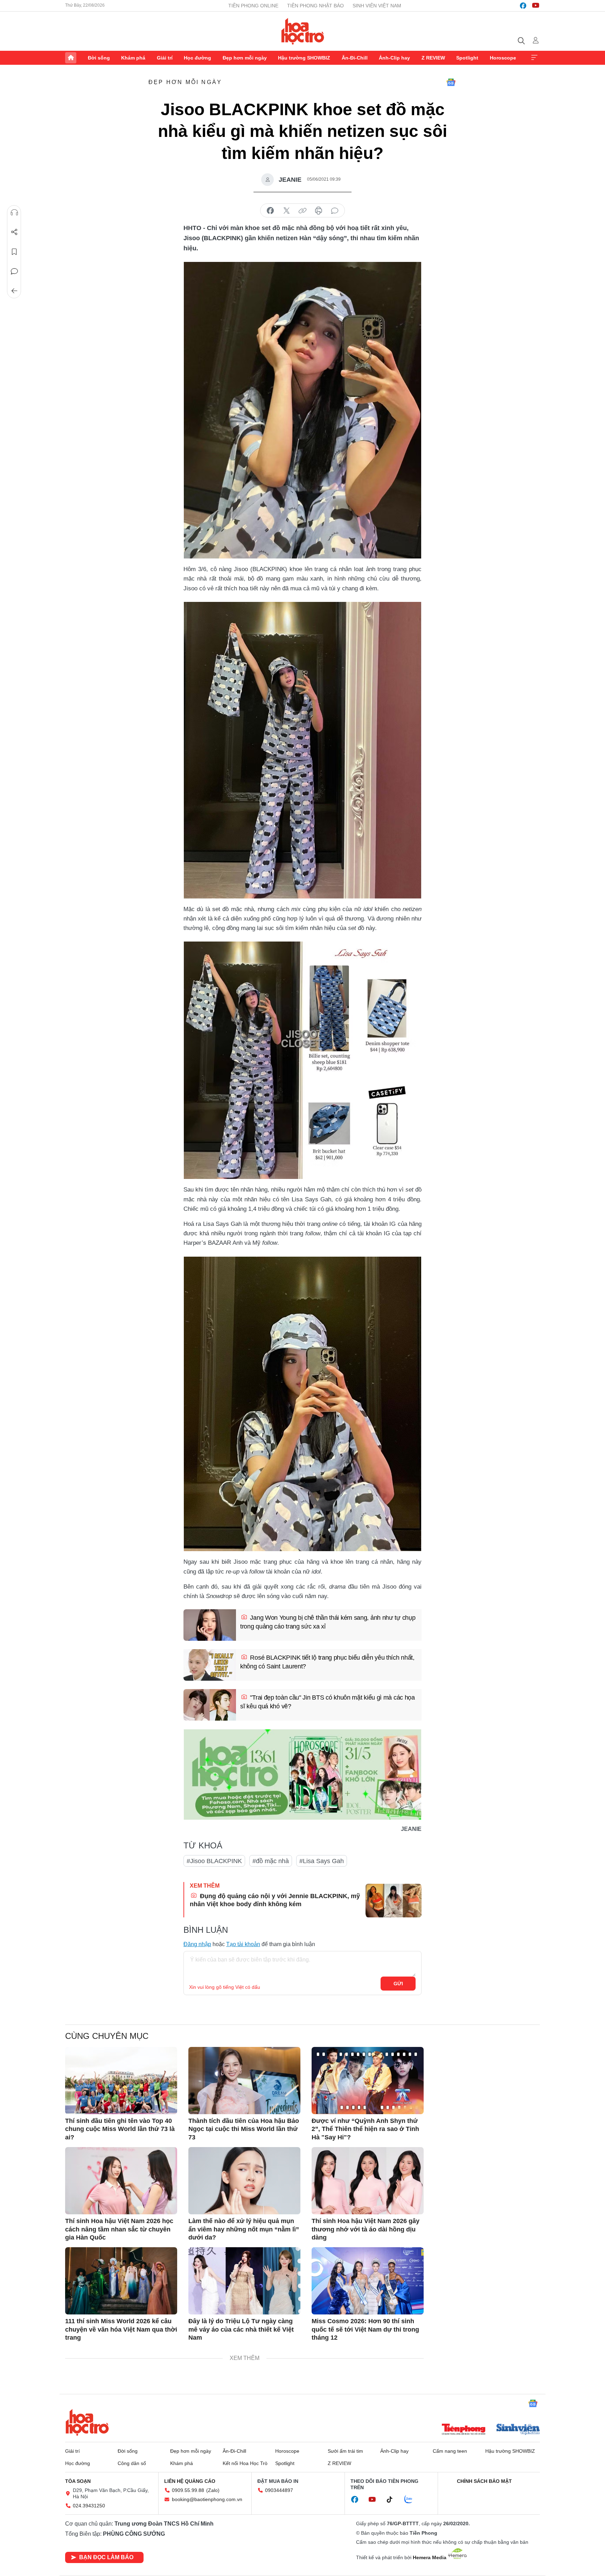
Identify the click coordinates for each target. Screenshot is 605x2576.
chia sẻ (270, 211)
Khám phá (133, 58)
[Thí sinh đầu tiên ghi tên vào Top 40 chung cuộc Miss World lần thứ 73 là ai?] (121, 2081)
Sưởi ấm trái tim (345, 2451)
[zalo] (412, 2500)
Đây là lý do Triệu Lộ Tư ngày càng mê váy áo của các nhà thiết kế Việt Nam (241, 2329)
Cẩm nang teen (450, 2451)
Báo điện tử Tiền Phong (303, 31)
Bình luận (14, 271)
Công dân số (132, 2463)
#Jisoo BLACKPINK (214, 1861)
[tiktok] (393, 2500)
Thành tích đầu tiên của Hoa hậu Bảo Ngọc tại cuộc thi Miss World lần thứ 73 (244, 2129)
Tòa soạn (78, 2481)
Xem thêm (534, 58)
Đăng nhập (197, 1944)
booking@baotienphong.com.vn (207, 2499)
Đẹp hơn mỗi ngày (245, 58)
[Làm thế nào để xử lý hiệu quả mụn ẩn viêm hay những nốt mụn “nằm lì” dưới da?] (244, 2181)
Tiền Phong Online (253, 6)
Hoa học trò (87, 2422)
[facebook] (523, 6)
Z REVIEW (433, 58)
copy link (302, 211)
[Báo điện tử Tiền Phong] (464, 2430)
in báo (319, 211)
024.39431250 (89, 2506)
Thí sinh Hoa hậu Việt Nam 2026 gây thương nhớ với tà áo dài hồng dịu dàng (366, 2229)
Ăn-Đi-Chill (355, 58)
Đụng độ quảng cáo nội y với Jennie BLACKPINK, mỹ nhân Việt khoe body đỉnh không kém (275, 1900)
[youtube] (536, 6)
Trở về (14, 291)
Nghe (14, 213)
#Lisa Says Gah (322, 1861)
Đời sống (99, 58)
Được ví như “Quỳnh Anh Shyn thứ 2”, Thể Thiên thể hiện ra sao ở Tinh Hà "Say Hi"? (365, 2129)
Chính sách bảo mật (484, 2481)
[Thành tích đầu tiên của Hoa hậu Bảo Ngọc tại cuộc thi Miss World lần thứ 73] (244, 2081)
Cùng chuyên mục (107, 2036)
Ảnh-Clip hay (394, 58)
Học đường (197, 58)
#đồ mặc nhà (271, 1861)
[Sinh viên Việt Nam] (518, 2430)
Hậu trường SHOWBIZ (304, 58)
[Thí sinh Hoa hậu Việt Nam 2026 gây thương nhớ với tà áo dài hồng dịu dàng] (368, 2181)
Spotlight (467, 58)
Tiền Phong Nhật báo (315, 6)
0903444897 (279, 2490)
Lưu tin (14, 252)
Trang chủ (71, 58)
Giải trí (165, 58)
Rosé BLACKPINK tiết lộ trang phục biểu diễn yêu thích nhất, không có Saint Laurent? (327, 1662)
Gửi (398, 1984)
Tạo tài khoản (243, 1944)
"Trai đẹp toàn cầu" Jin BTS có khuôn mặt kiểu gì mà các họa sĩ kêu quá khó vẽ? (328, 1702)
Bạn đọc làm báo (106, 2557)
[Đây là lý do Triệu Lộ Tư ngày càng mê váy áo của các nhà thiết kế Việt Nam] (244, 2281)
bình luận (335, 211)
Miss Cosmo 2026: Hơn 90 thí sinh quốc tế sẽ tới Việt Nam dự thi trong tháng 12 (365, 2329)
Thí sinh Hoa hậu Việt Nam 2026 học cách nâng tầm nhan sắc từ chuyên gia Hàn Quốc (119, 2229)
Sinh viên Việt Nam (377, 6)
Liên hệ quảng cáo (190, 2481)
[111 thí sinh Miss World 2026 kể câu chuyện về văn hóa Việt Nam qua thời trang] (121, 2281)
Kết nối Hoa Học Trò (245, 2463)
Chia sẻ (14, 232)
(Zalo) (213, 2490)
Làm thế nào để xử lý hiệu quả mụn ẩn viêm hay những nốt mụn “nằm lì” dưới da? (244, 2229)
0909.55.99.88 (188, 2490)
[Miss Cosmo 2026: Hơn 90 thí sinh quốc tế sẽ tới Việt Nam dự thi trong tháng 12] (368, 2281)
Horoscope (503, 58)
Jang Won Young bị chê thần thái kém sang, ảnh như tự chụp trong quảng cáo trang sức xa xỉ (328, 1622)
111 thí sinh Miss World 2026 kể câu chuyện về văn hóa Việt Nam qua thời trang (121, 2329)
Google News (451, 82)
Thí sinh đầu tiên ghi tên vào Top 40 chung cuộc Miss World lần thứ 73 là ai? (120, 2129)
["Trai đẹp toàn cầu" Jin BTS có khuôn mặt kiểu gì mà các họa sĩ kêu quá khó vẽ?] (210, 1705)
